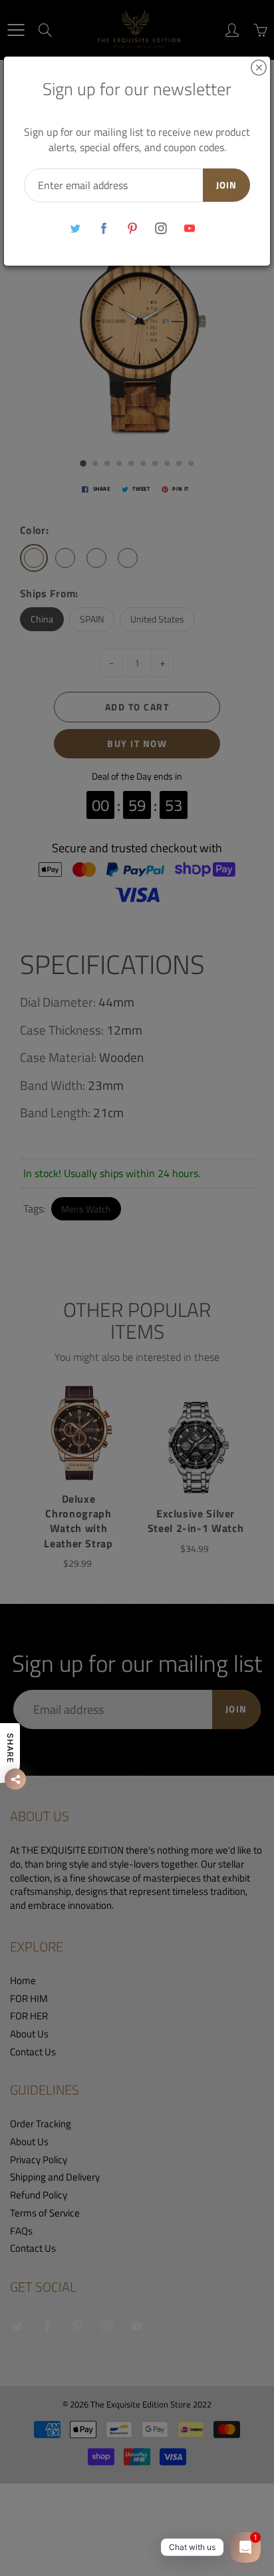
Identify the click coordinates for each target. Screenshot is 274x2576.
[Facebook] (104, 229)
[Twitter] (75, 229)
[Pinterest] (133, 229)
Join (226, 185)
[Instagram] (161, 229)
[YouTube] (190, 229)
